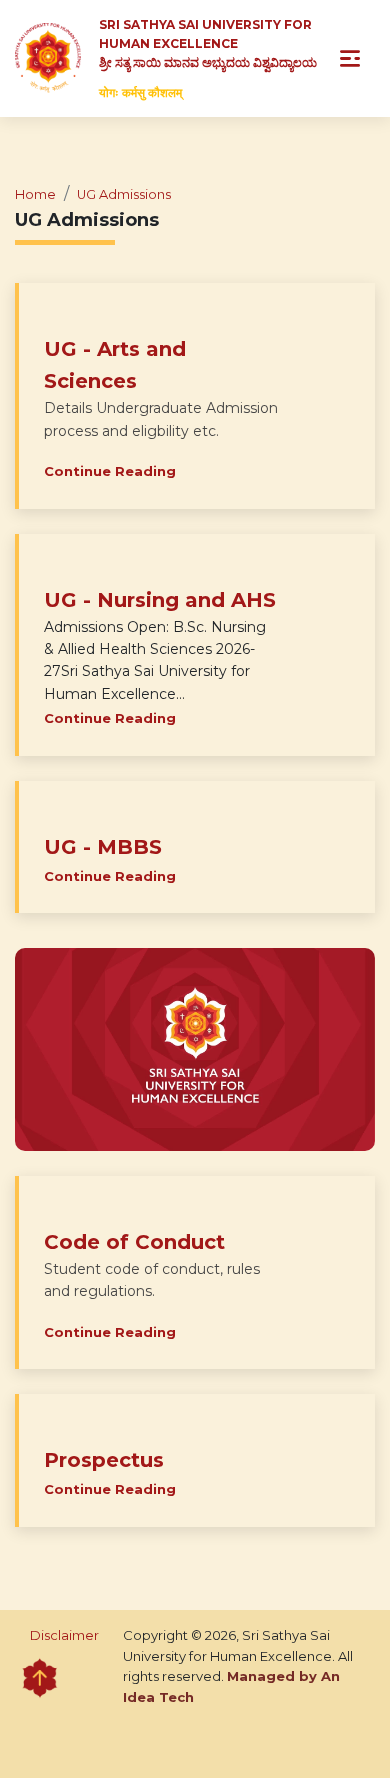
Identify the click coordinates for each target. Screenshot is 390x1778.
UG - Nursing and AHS (160, 600)
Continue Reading (110, 471)
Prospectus (104, 1460)
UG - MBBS (103, 847)
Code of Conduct (134, 1242)
